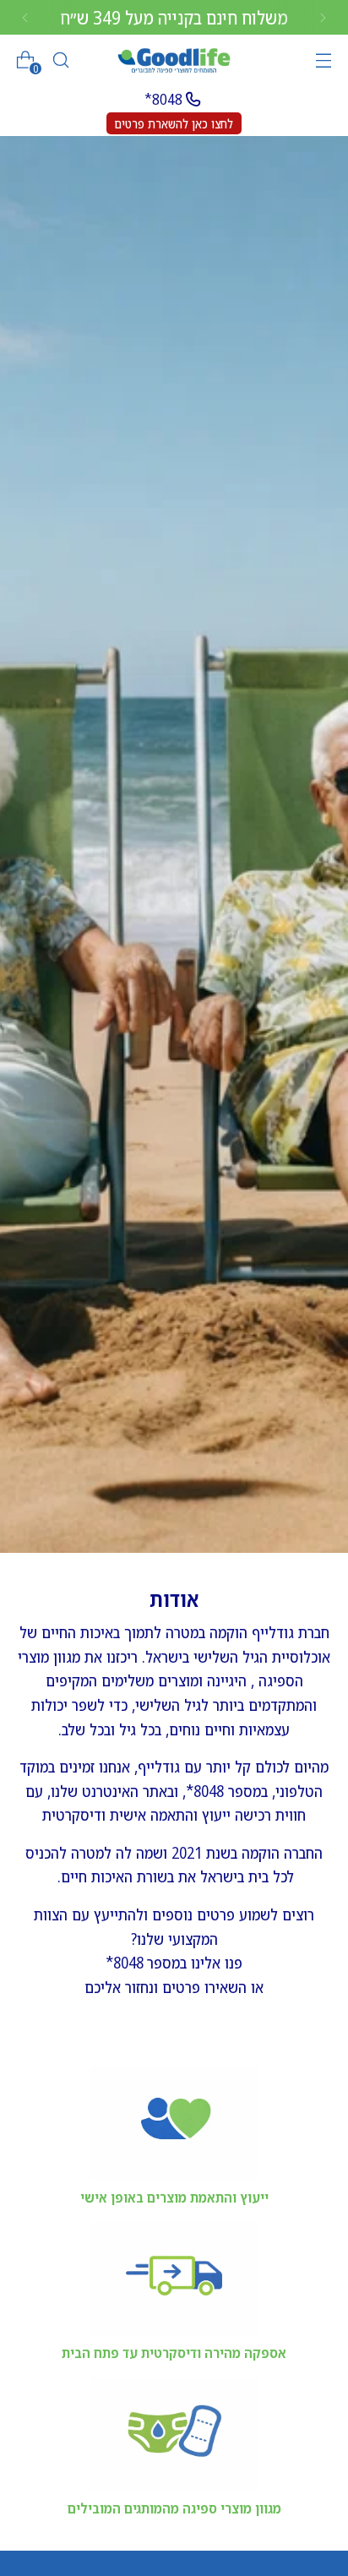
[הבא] (25, 17)
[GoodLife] (174, 60)
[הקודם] (323, 17)
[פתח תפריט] (323, 60)
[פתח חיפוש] (60, 60)
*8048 (163, 99)
